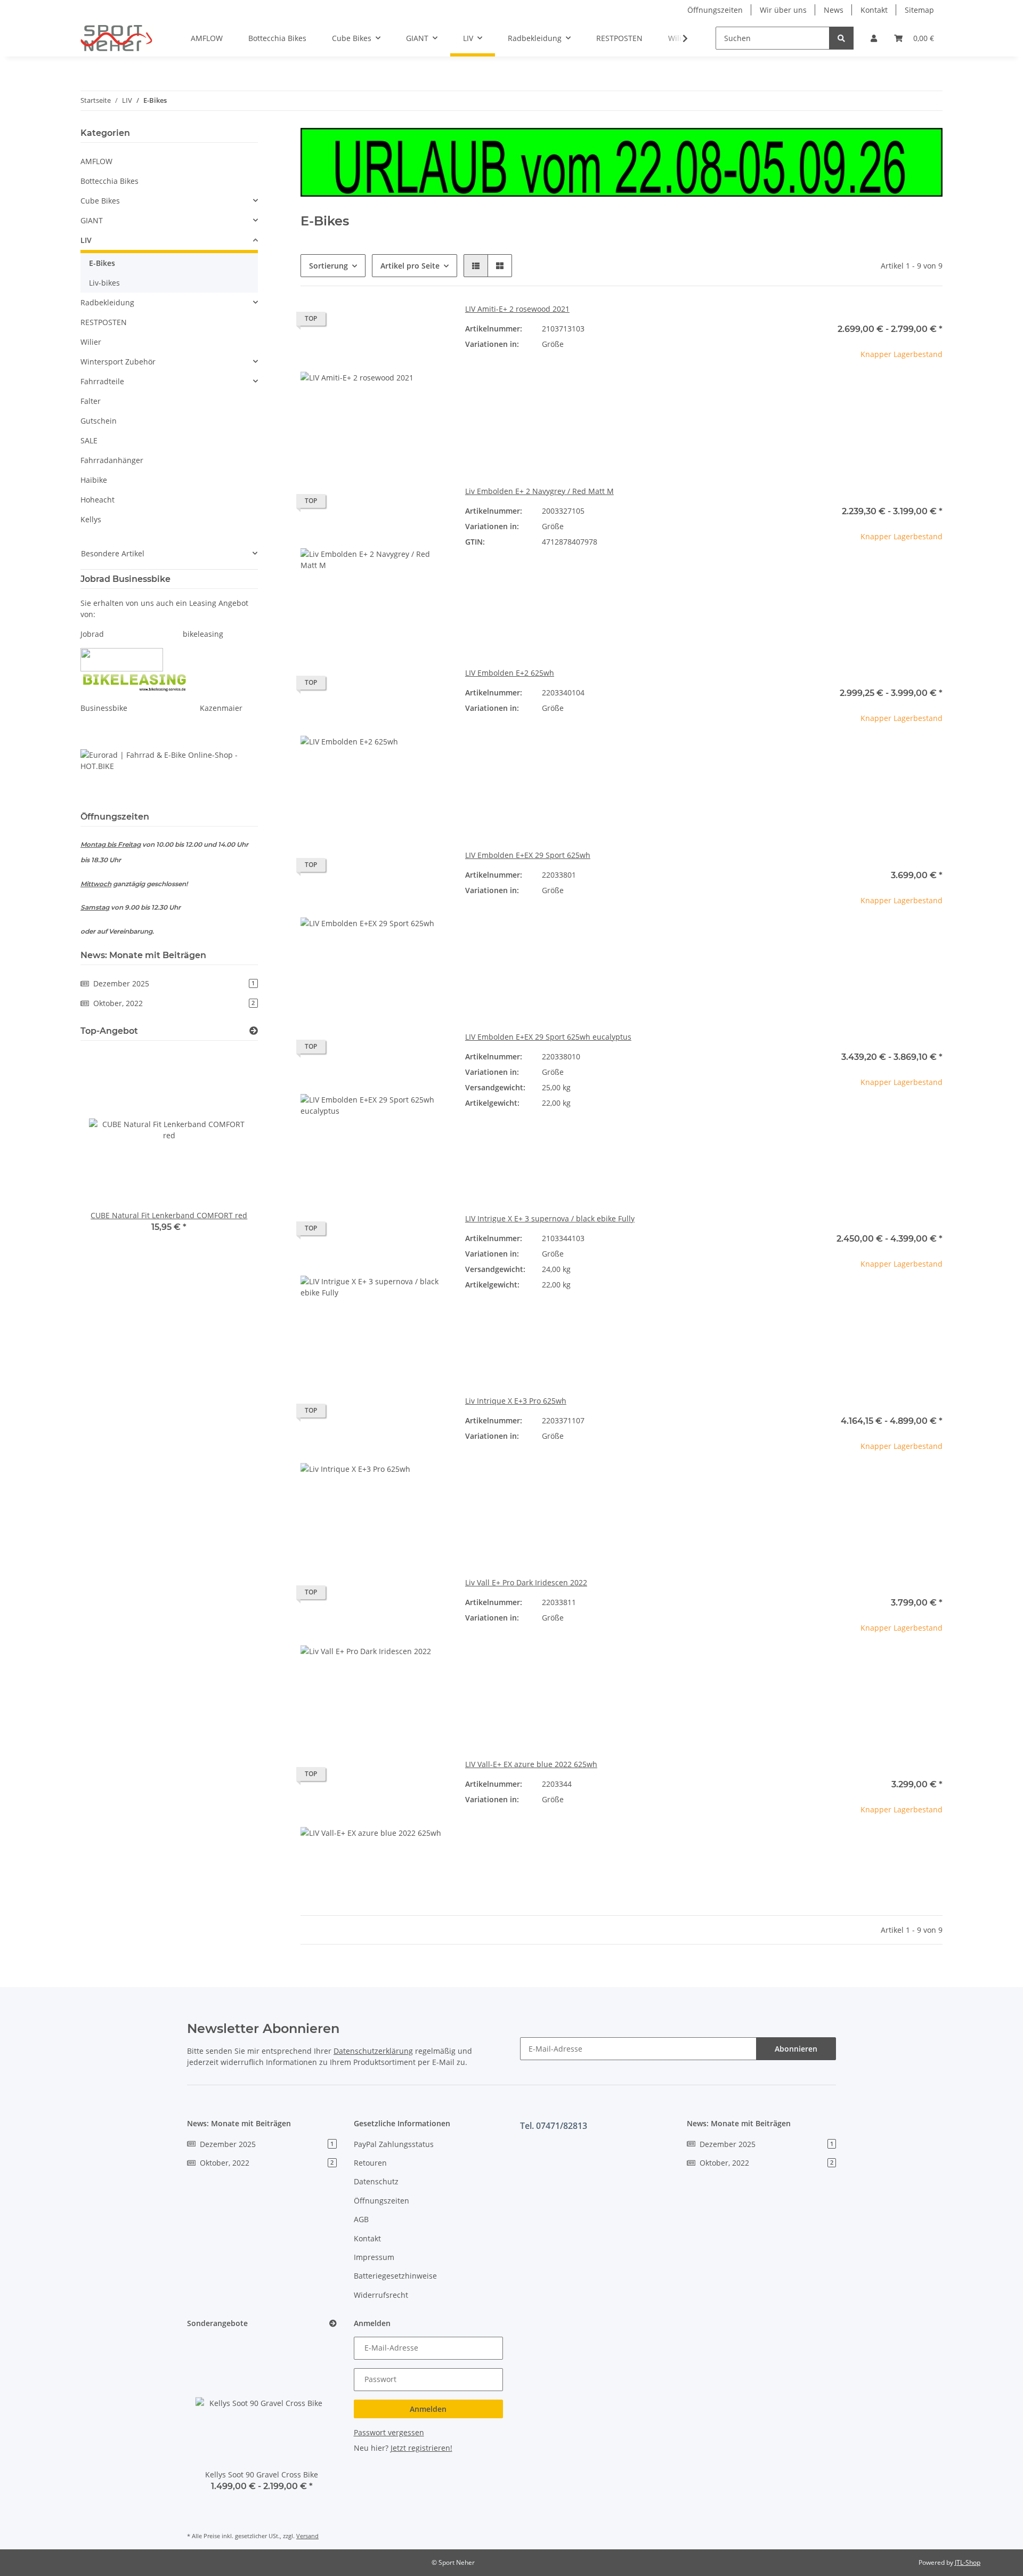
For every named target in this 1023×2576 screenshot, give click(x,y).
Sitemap (919, 10)
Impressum (374, 2257)
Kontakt (874, 10)
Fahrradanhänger (112, 460)
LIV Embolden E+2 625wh (510, 673)
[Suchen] (841, 38)
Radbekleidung (107, 302)
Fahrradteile (102, 381)
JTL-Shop (968, 2562)
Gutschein (99, 421)
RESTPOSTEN (104, 322)
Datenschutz (376, 2181)
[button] (874, 38)
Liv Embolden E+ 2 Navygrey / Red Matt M (539, 491)
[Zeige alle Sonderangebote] (333, 2324)
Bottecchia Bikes (109, 181)
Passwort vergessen (389, 2432)
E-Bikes (102, 263)
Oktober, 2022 (174, 1003)
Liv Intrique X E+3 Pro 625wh (516, 1401)
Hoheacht (98, 500)
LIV (86, 240)
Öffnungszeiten (715, 10)
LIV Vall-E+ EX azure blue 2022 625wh (531, 1764)
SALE (89, 440)
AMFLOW (96, 161)
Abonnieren (796, 2049)
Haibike (94, 480)
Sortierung (328, 266)
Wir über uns (783, 10)
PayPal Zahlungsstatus (394, 2144)
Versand (307, 2536)
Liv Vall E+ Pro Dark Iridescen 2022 (526, 1582)
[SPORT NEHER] (116, 38)
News (834, 10)
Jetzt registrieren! (421, 2448)
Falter (91, 401)
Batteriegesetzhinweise (395, 2276)
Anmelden (428, 2409)
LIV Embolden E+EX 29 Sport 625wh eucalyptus (548, 1037)
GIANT (92, 220)
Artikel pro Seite (410, 266)
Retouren (370, 2163)
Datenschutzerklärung (373, 2051)
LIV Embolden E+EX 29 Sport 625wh (528, 855)
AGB (361, 2219)
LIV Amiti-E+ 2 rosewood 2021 (517, 309)
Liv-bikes (104, 283)
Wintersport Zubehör (118, 362)
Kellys (91, 519)
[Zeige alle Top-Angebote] (254, 1031)
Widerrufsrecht (381, 2295)
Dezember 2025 (174, 983)
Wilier (91, 342)
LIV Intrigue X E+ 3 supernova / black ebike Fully (550, 1218)
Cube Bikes (100, 201)
